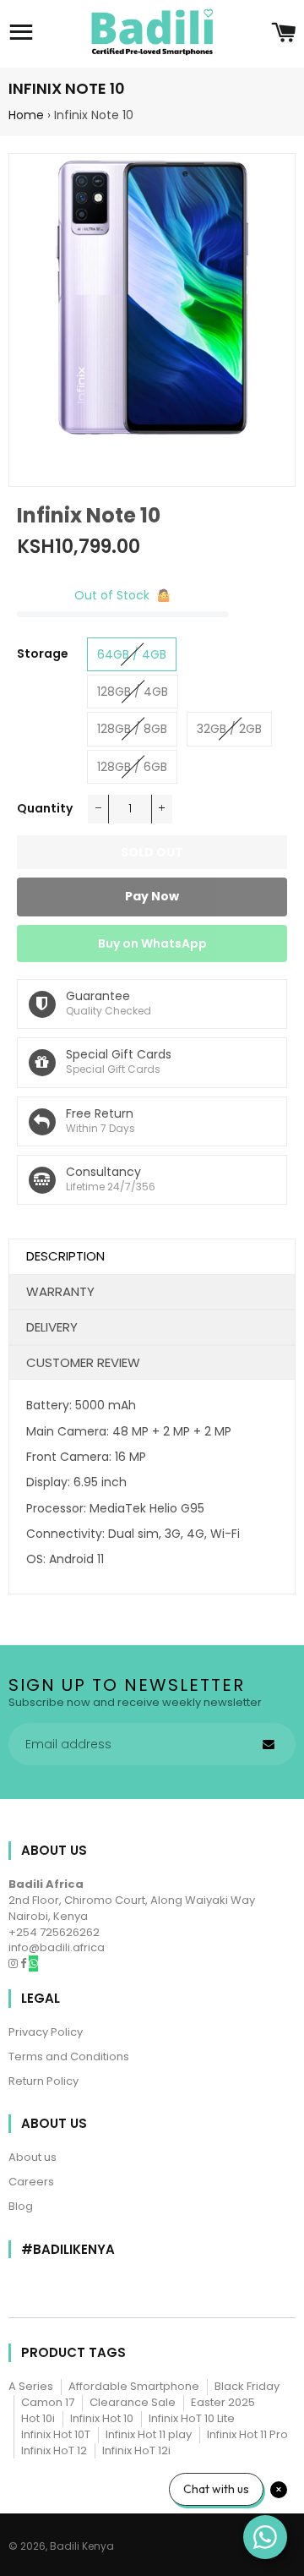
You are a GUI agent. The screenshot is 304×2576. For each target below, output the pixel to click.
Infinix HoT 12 (54, 2450)
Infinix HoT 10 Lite (192, 2418)
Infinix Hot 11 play (149, 2434)
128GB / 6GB (132, 767)
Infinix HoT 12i (136, 2450)
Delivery (52, 1327)
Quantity (45, 808)
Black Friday (247, 2386)
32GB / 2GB (229, 729)
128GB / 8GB (132, 729)
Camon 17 (48, 2402)
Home (26, 115)
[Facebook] (24, 1963)
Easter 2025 (223, 2402)
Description (65, 1256)
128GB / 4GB (133, 692)
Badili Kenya (82, 2546)
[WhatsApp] (33, 1963)
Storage (43, 654)
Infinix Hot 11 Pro (247, 2434)
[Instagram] (14, 1963)
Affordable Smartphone (134, 2386)
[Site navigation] (21, 34)
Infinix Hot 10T (56, 2434)
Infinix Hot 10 (102, 2418)
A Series (31, 2386)
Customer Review (83, 1362)
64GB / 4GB (132, 654)
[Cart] (283, 34)
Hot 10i (38, 2418)
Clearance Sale (133, 2402)
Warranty (60, 1291)
